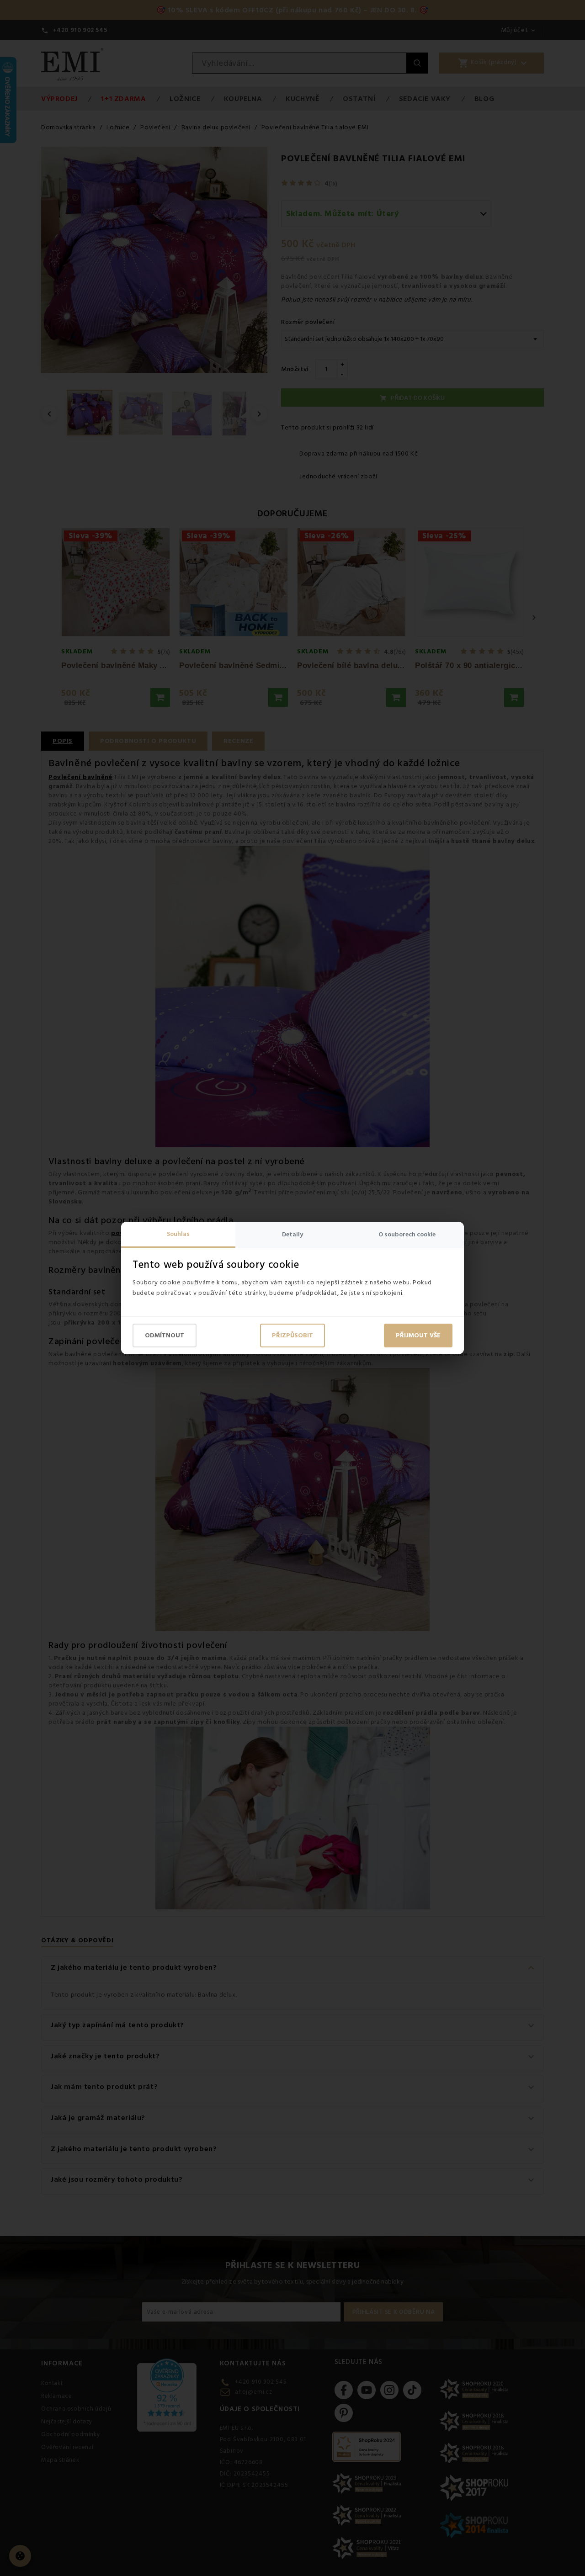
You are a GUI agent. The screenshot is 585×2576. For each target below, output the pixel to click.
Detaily (292, 1235)
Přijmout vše (418, 1336)
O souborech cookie (407, 1235)
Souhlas (178, 1234)
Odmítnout (165, 1336)
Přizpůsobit (292, 1336)
